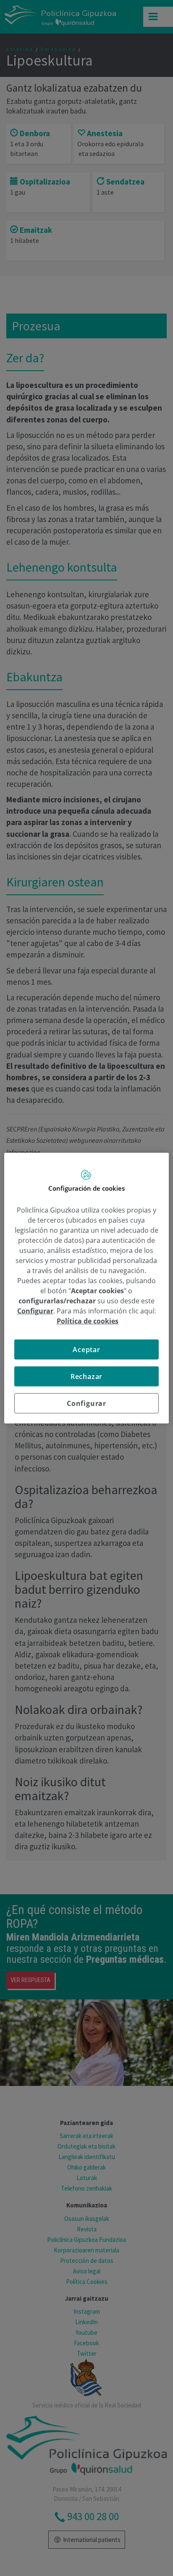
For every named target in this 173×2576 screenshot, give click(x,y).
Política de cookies (88, 1321)
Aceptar (86, 1350)
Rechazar (86, 1376)
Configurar (86, 1403)
